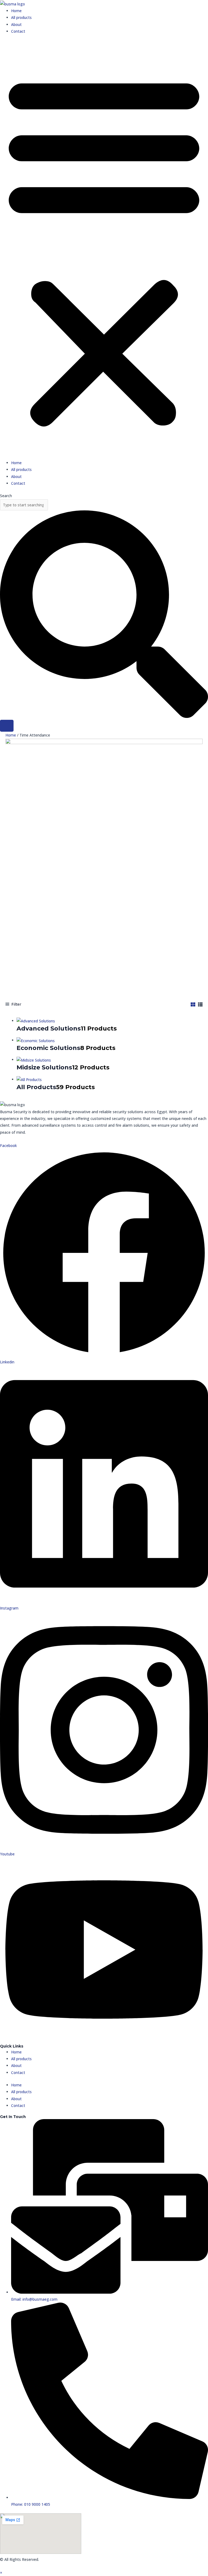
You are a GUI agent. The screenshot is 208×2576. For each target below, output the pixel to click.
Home (16, 11)
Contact (18, 31)
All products (21, 17)
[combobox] (24, 505)
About (16, 24)
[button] (104, 250)
